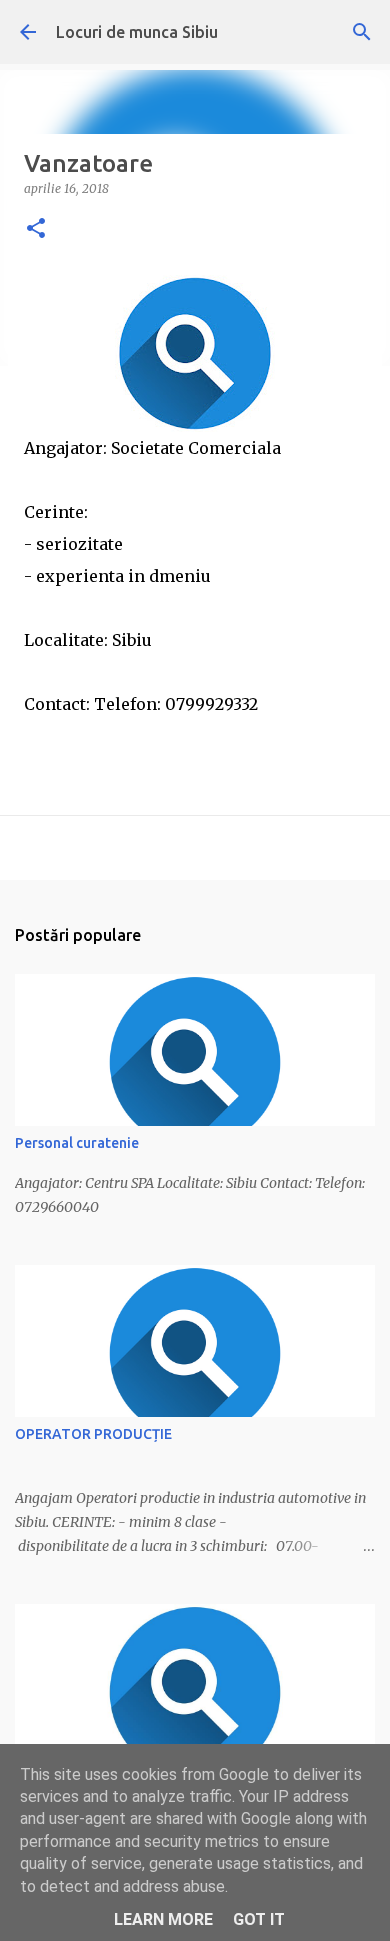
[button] (36, 229)
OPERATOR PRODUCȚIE (93, 1434)
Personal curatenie (77, 1143)
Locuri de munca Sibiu (137, 32)
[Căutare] (362, 32)
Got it (259, 1919)
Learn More (163, 1919)
